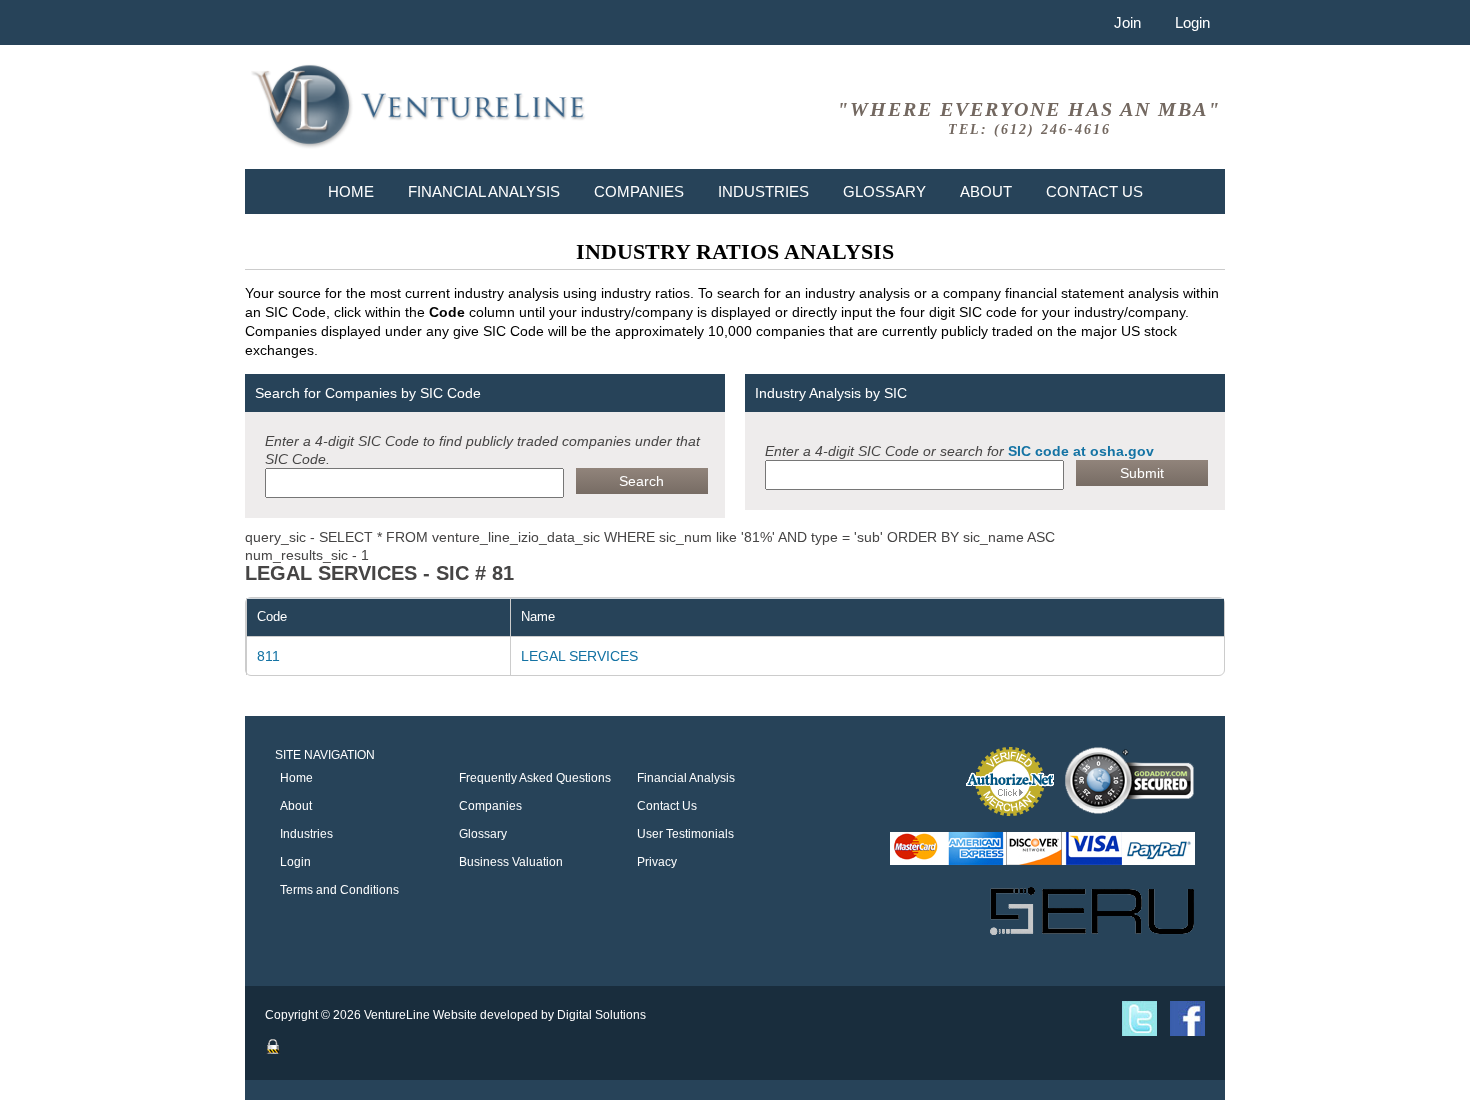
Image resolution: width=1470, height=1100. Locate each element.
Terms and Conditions (339, 890)
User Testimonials (685, 834)
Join (1127, 22)
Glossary (884, 191)
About (986, 191)
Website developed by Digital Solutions (539, 1015)
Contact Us (1094, 191)
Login (1192, 22)
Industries (763, 191)
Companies (639, 191)
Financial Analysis (484, 191)
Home (351, 191)
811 (268, 656)
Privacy (657, 862)
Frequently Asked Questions (535, 778)
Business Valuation (511, 862)
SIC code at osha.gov (1081, 451)
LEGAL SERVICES (579, 656)
